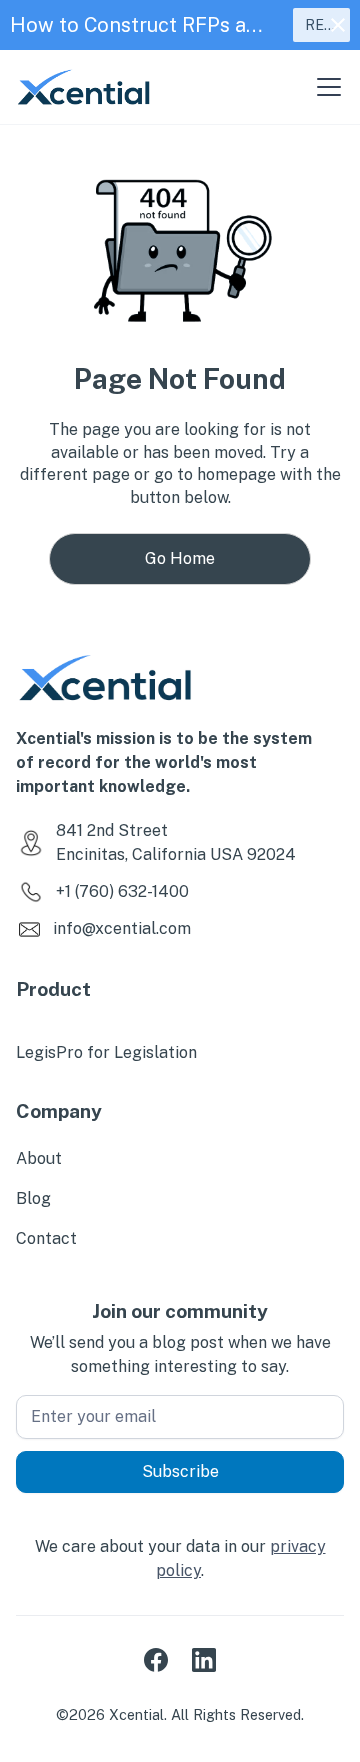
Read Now (328, 25)
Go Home (180, 558)
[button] (325, 87)
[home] (83, 87)
